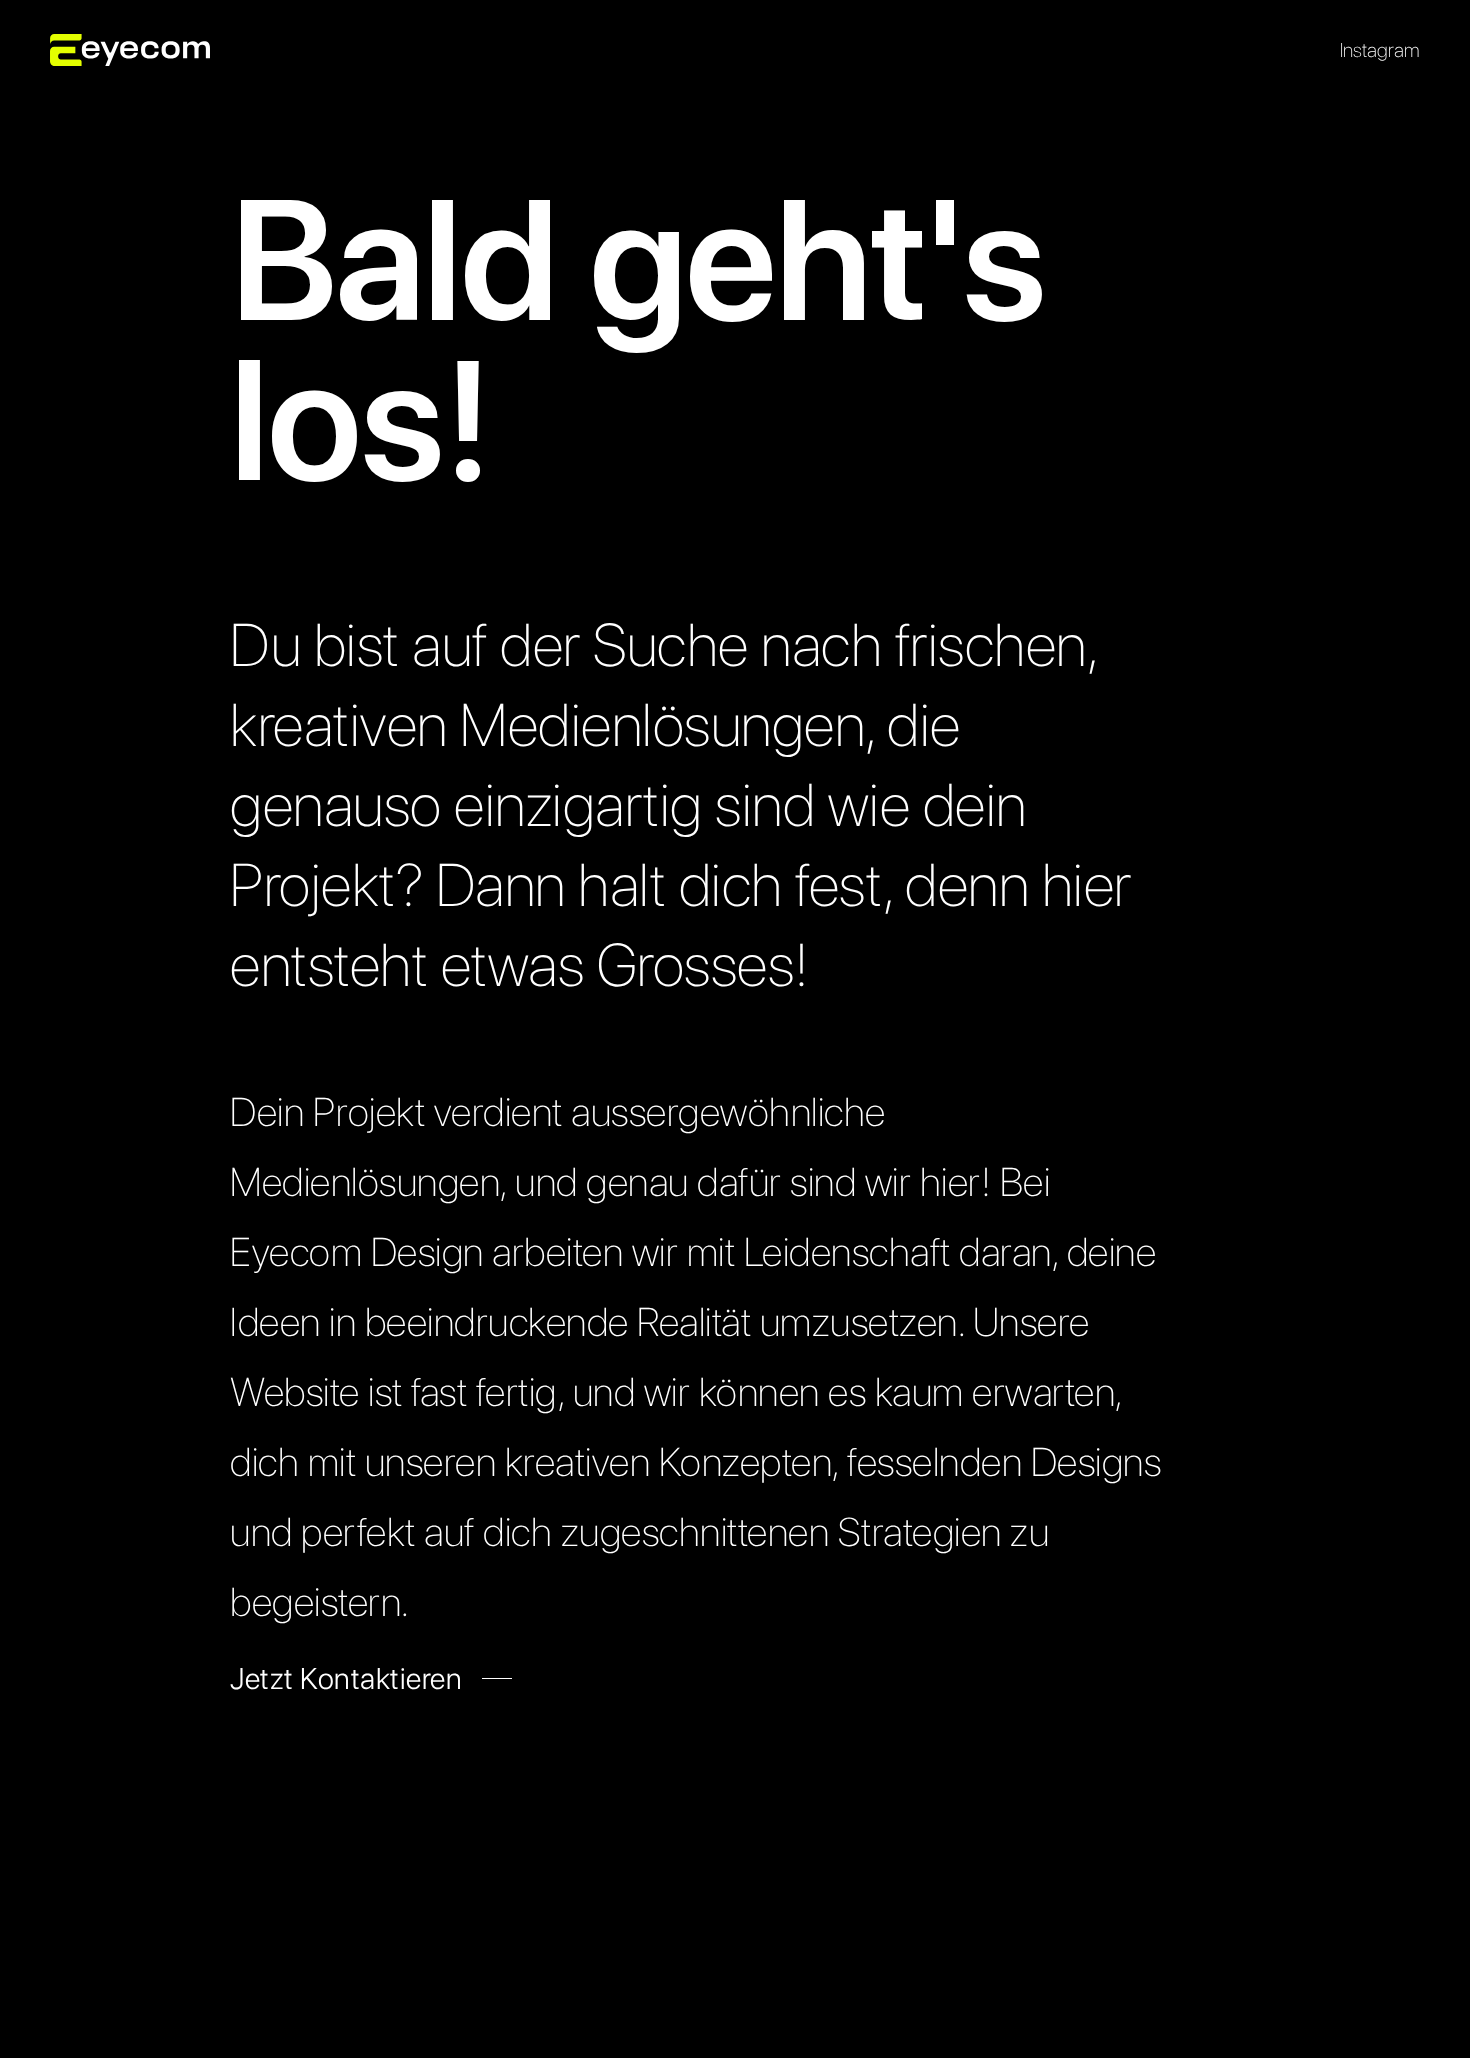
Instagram (1380, 50)
